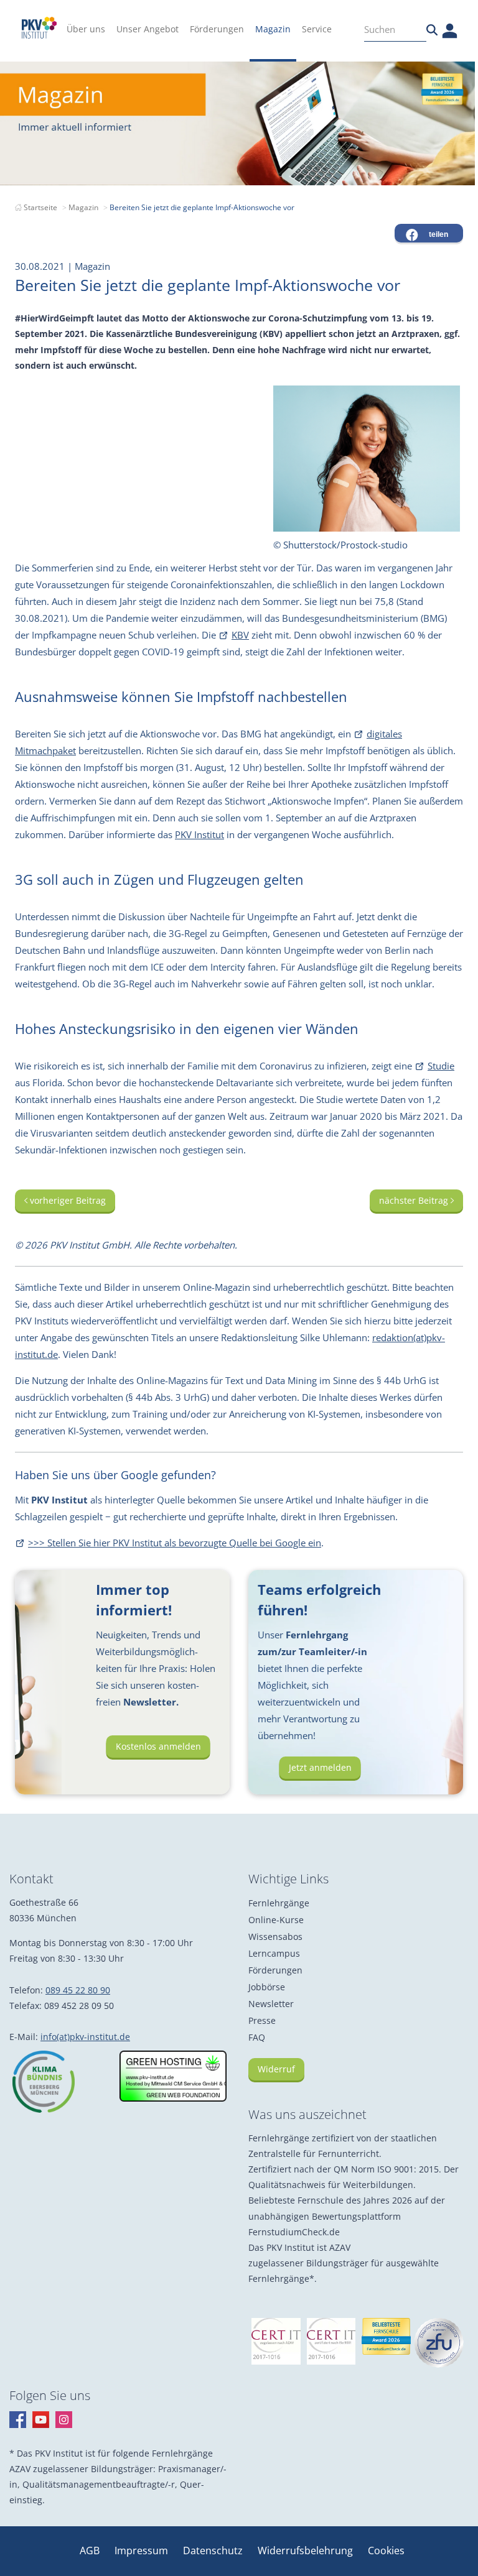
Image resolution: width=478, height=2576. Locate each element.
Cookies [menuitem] (386, 2551)
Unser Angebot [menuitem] (148, 29)
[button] (429, 233)
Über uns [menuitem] (86, 29)
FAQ (257, 2037)
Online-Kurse (276, 1920)
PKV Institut (199, 834)
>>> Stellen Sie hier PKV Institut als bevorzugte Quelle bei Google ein (175, 1543)
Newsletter (271, 2004)
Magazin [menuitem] (273, 29)
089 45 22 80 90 (78, 1990)
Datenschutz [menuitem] (214, 2551)
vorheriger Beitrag (67, 1200)
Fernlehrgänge (279, 1903)
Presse (262, 2020)
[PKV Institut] (39, 28)
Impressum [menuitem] (143, 2551)
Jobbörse (267, 1987)
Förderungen (275, 1970)
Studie (441, 1066)
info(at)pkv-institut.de (85, 2037)
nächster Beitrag (415, 1200)
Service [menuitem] (317, 29)
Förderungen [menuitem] (217, 29)
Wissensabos (275, 1937)
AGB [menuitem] (91, 2551)
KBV (240, 635)
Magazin (83, 207)
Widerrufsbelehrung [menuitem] (307, 2551)
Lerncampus (274, 1953)
